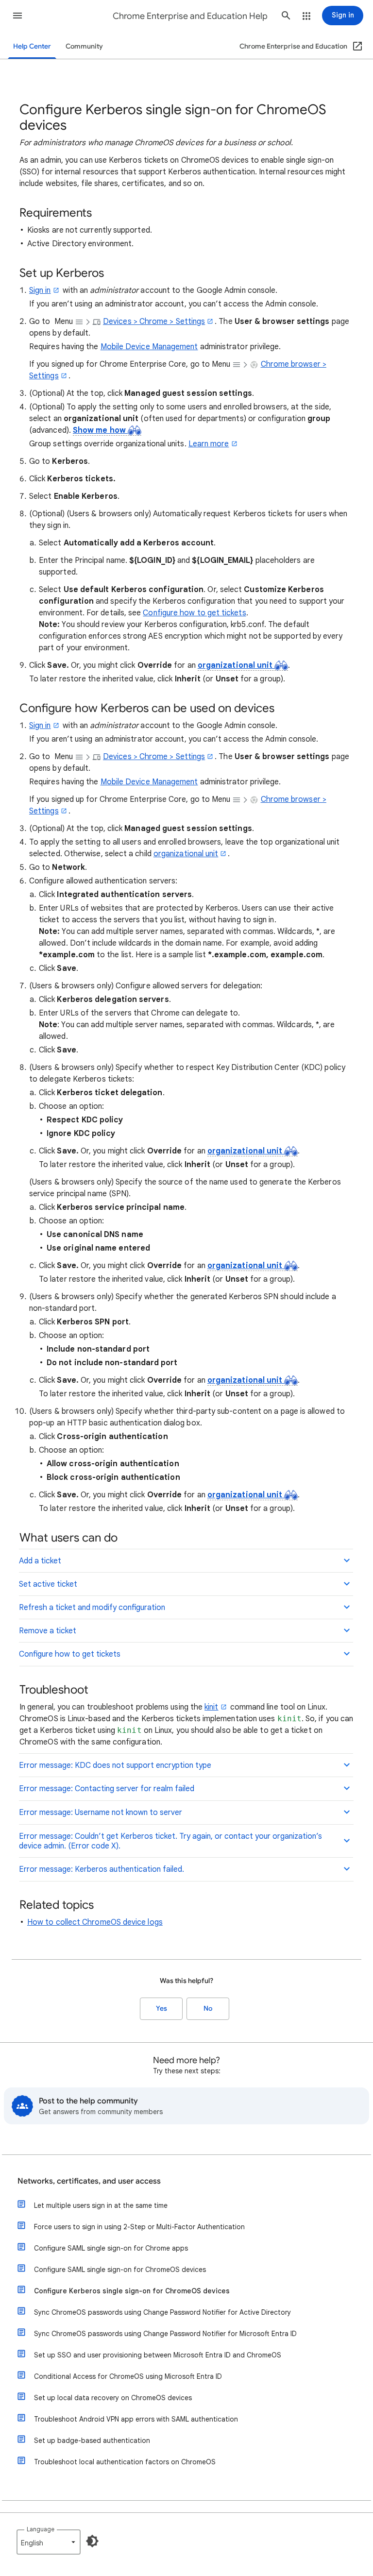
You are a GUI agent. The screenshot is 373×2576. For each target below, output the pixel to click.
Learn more (209, 444)
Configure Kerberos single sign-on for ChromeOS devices (132, 2291)
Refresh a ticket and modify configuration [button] (92, 1608)
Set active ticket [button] (48, 1584)
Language (41, 2529)
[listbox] (49, 2542)
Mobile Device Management (149, 347)
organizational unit (236, 665)
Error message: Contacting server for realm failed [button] (107, 1789)
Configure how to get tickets (194, 613)
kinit (211, 1707)
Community (84, 46)
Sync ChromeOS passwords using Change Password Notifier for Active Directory (162, 2312)
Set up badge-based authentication (92, 2440)
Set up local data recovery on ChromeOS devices (113, 2398)
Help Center (32, 46)
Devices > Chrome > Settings (154, 322)
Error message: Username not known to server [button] (101, 1813)
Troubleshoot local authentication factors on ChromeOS (125, 2462)
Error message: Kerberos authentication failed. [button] (102, 1869)
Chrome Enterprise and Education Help (190, 16)
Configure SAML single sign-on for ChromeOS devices (120, 2270)
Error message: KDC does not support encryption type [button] (115, 1765)
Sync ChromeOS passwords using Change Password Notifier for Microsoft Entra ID (165, 2334)
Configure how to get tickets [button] (70, 1654)
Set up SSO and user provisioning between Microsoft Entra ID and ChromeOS (158, 2355)
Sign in (40, 290)
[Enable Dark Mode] (92, 2541)
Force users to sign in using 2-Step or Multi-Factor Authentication (139, 2227)
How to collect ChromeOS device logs (95, 1922)
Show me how (100, 430)
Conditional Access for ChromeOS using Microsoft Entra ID (128, 2376)
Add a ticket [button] (40, 1561)
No (208, 2008)
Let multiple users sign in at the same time (101, 2205)
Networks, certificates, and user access (89, 2181)
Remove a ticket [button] (48, 1631)
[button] (17, 16)
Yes (161, 2008)
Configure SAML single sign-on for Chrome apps (111, 2248)
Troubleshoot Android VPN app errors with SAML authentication (136, 2419)
